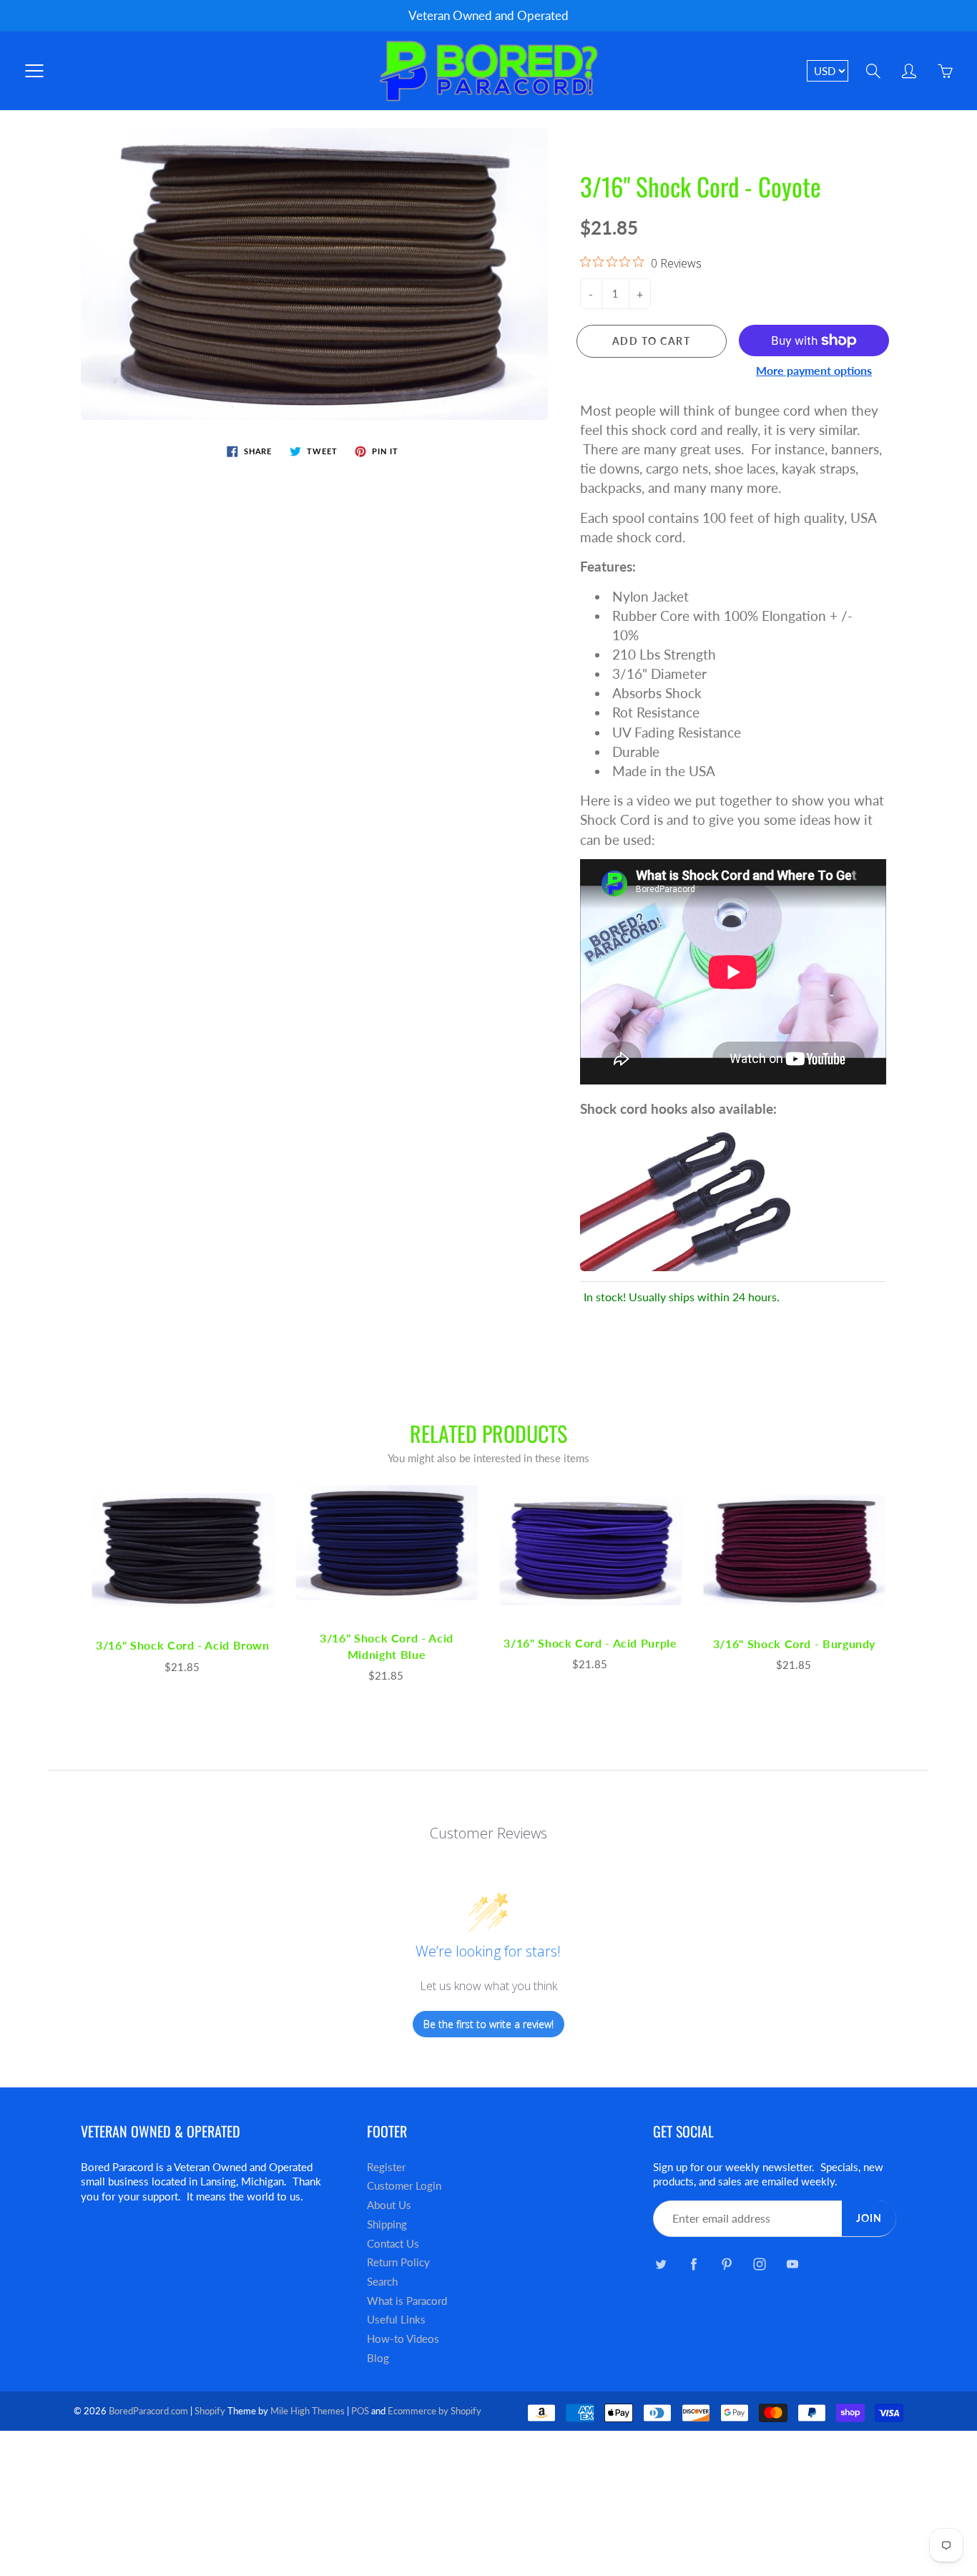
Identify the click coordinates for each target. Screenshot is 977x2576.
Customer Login (404, 2186)
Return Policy (398, 2262)
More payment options (814, 370)
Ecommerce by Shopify (435, 2411)
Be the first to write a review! (488, 2024)
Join (869, 2218)
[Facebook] (693, 2264)
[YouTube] (792, 2264)
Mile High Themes (308, 2411)
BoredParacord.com (148, 2411)
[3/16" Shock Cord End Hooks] (687, 1198)
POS (360, 2411)
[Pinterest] (726, 2264)
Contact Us (393, 2244)
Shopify (210, 2411)
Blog (378, 2358)
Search (382, 2282)
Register (386, 2167)
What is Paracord (407, 2301)
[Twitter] (661, 2264)
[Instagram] (759, 2264)
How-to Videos (403, 2339)
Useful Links (396, 2320)
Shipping (387, 2224)
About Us (389, 2205)
